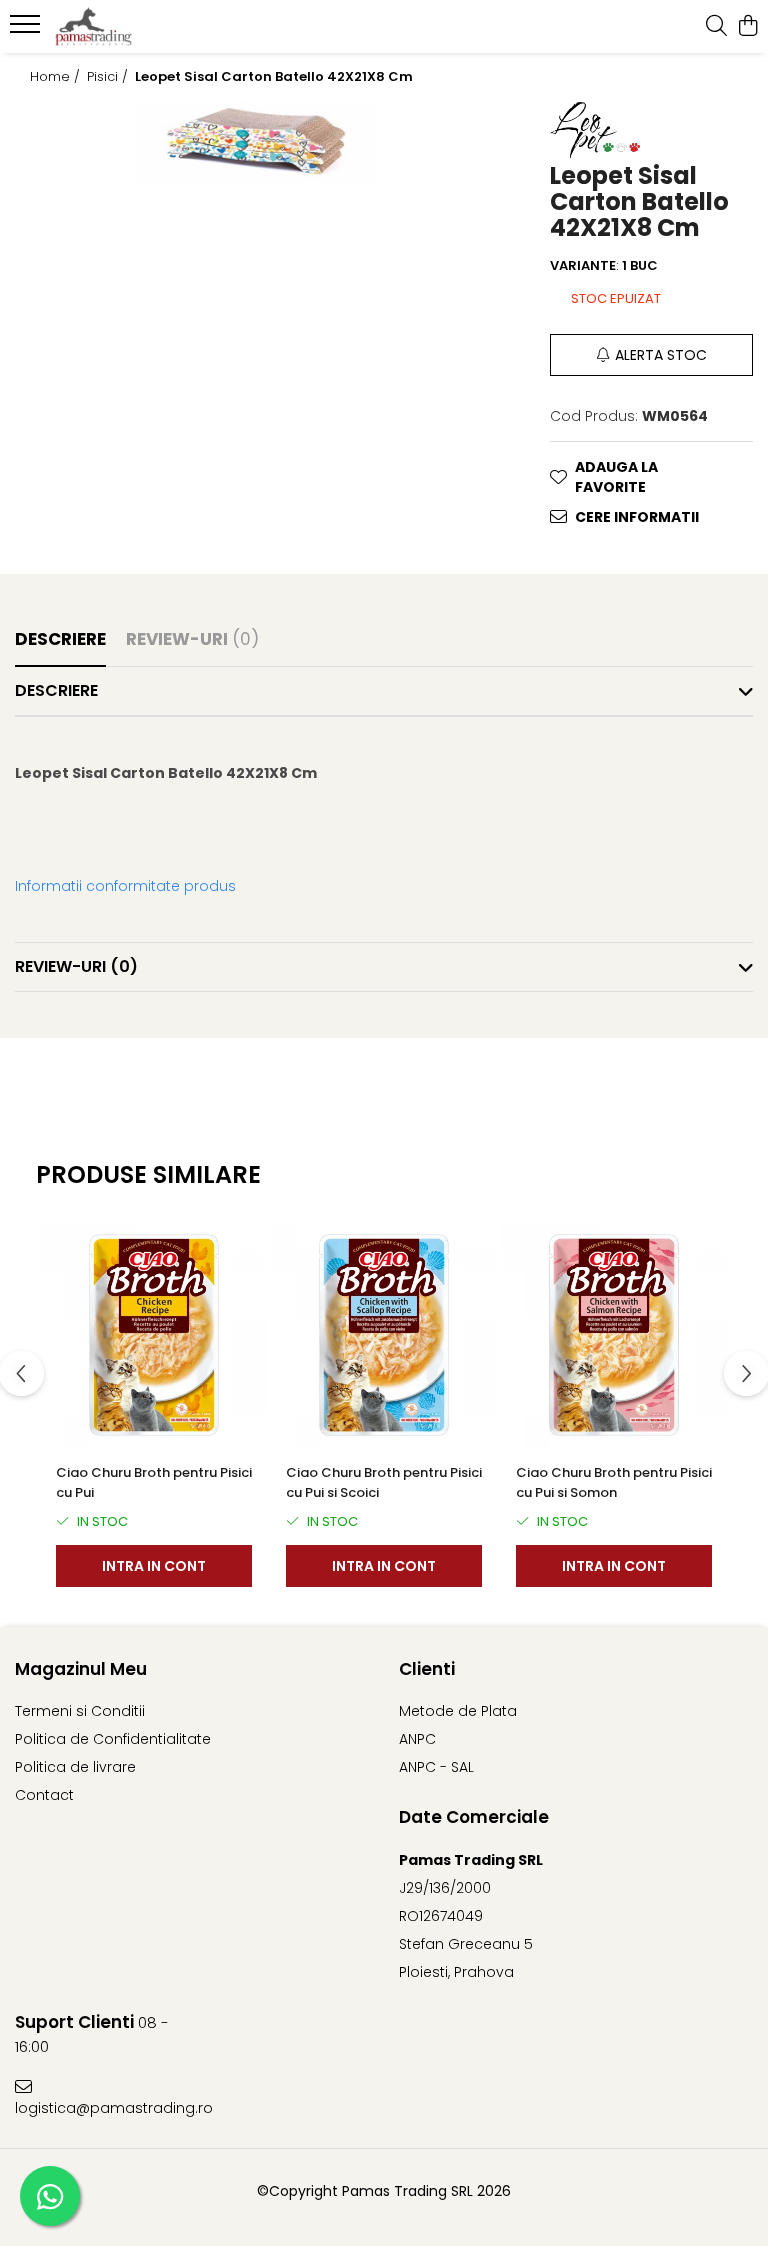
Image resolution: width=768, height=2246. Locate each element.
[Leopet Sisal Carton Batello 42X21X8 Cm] (256, 142)
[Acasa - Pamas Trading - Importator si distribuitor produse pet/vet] (135, 27)
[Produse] (27, 30)
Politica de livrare (75, 1767)
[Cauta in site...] (716, 27)
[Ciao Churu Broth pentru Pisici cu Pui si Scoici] (384, 1335)
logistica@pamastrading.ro (103, 2108)
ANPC (417, 1739)
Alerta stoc (661, 355)
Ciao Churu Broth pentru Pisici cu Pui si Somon (614, 1482)
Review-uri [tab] (192, 639)
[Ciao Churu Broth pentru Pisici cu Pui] (154, 1335)
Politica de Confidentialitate (113, 1739)
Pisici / (109, 77)
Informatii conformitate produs (125, 886)
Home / (57, 77)
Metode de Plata (458, 1711)
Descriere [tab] (60, 639)
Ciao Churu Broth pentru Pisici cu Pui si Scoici (384, 1482)
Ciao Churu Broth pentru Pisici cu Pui (154, 1482)
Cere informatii (637, 517)
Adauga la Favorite (616, 477)
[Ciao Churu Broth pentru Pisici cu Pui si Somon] (614, 1335)
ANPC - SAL (436, 1767)
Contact (44, 1795)
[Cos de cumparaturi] (747, 27)
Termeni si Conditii (80, 1711)
